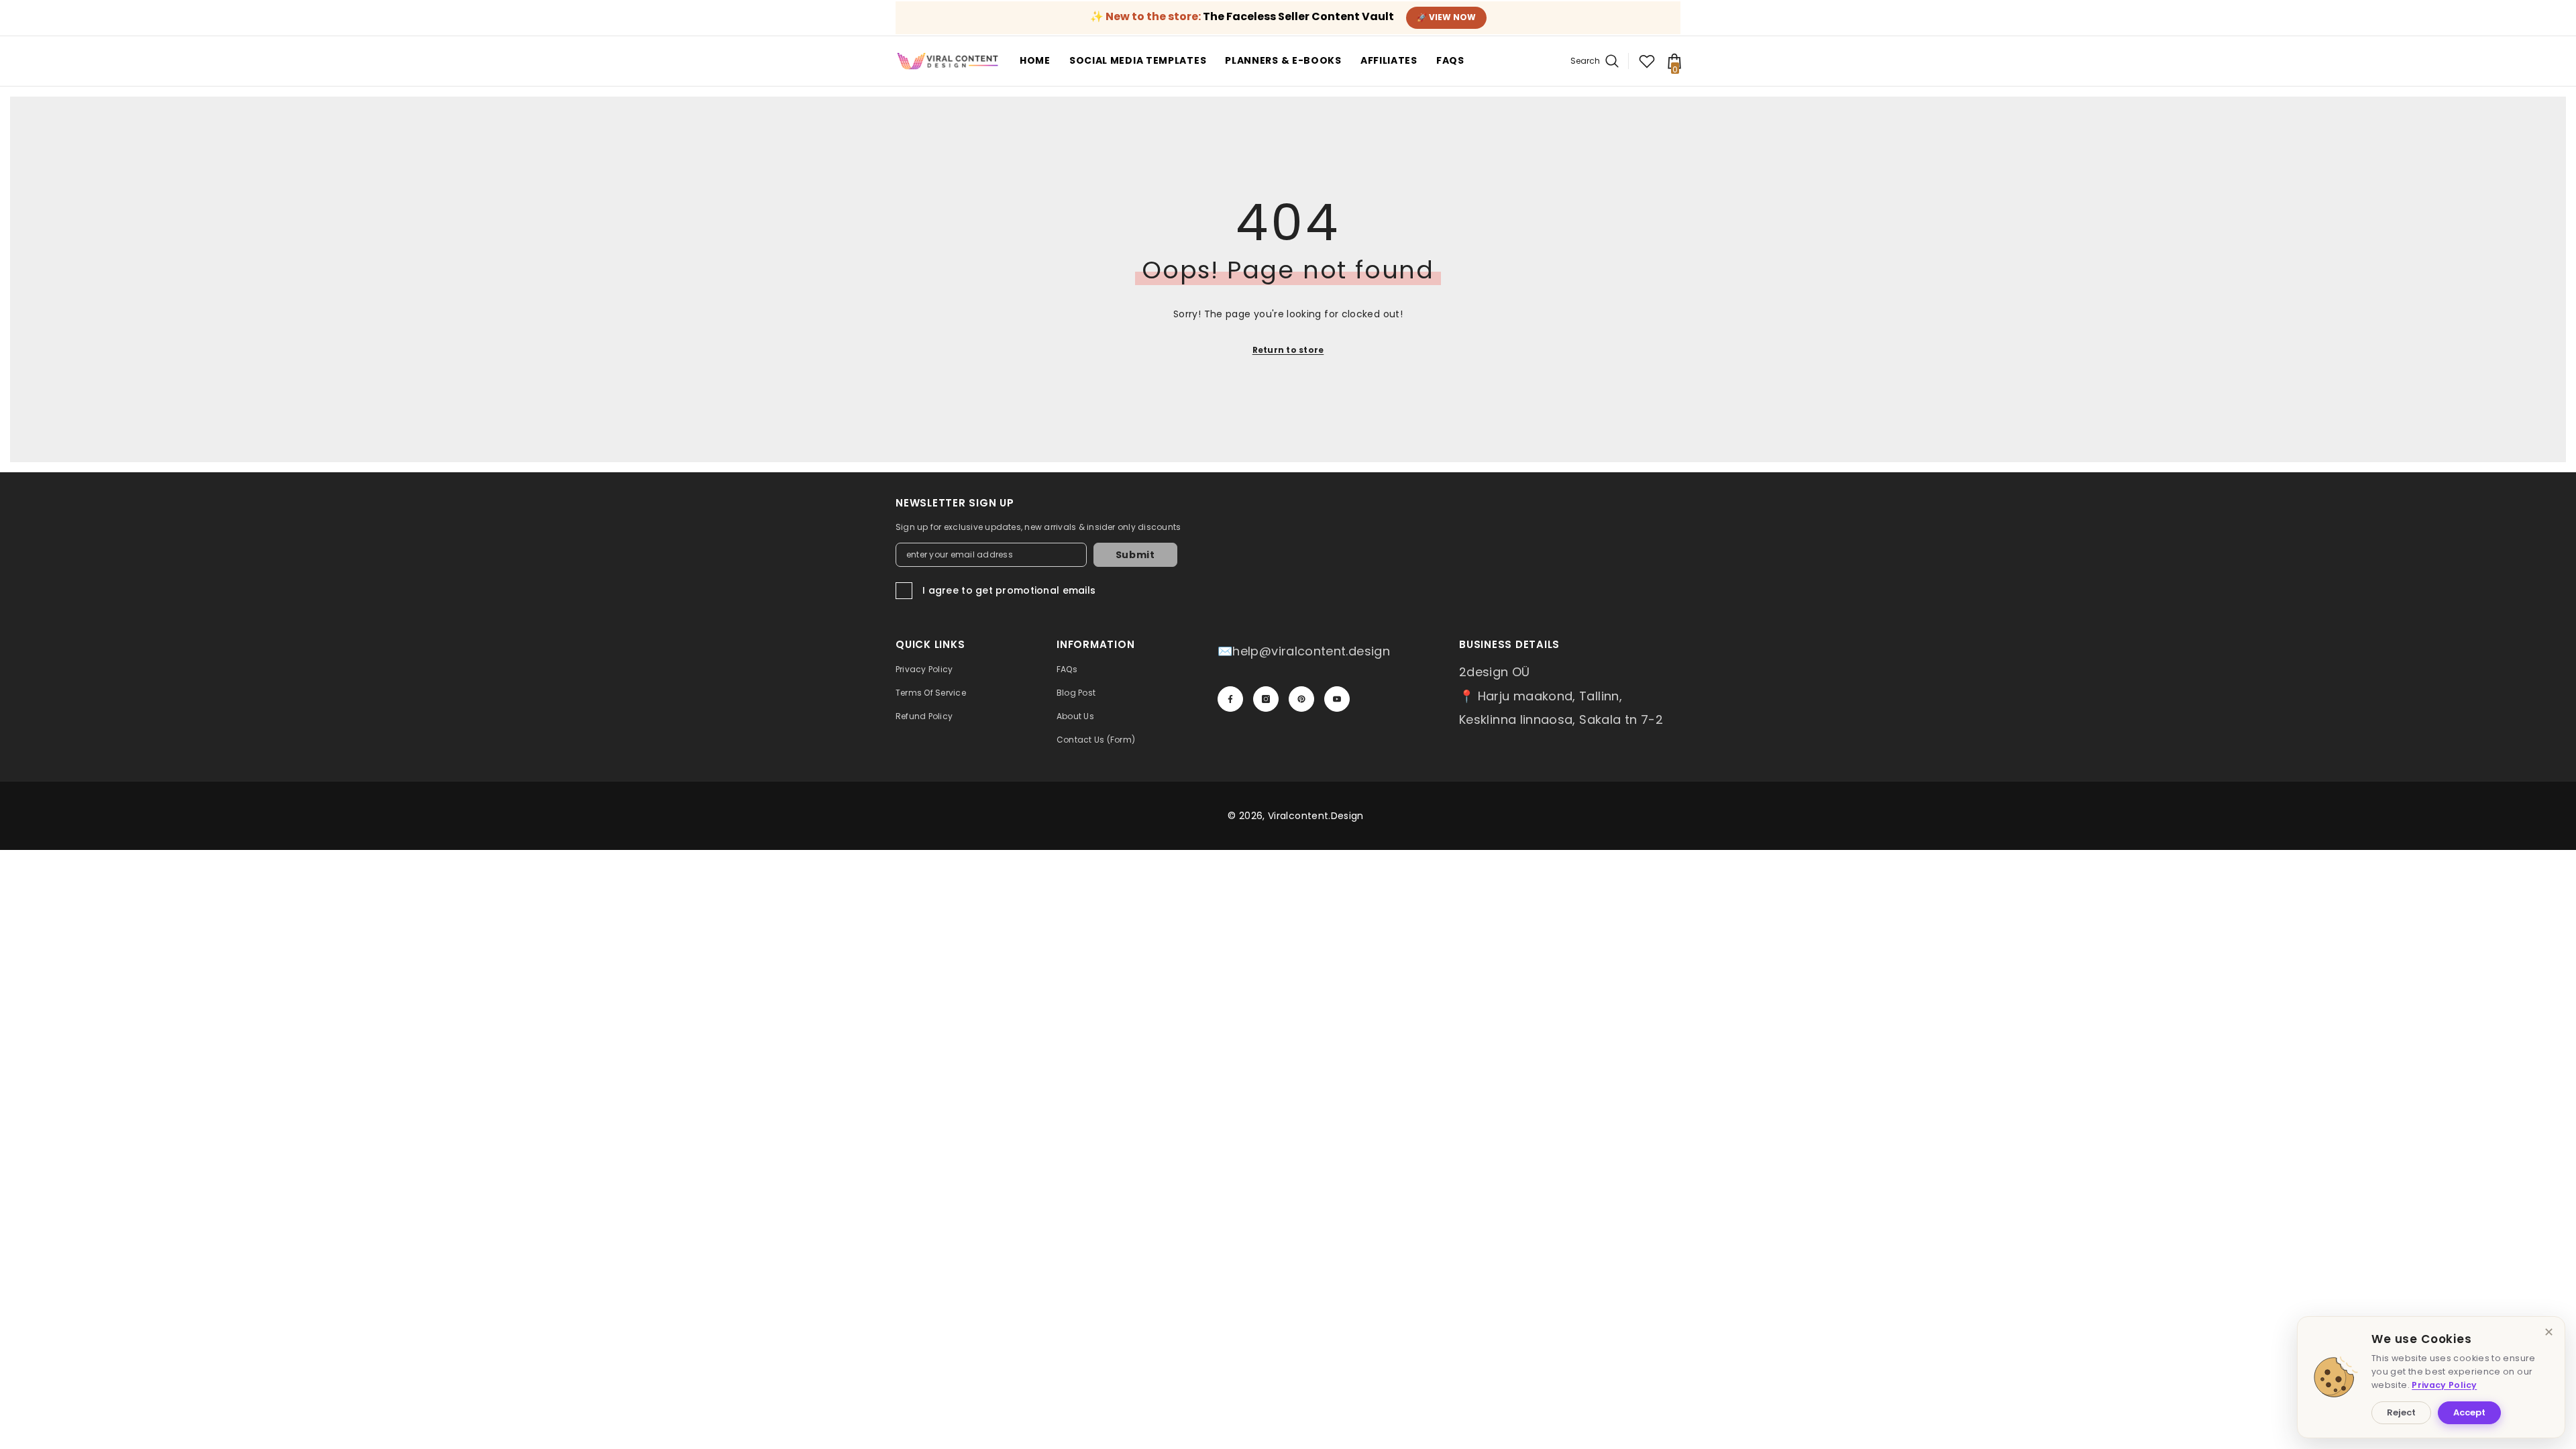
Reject (2401, 1412)
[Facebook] (1230, 699)
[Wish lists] (1647, 61)
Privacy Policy (2444, 1385)
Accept (2469, 1412)
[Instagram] (1266, 699)
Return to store (1288, 350)
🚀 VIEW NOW (1446, 17)
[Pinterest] (1301, 699)
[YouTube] (1337, 699)
